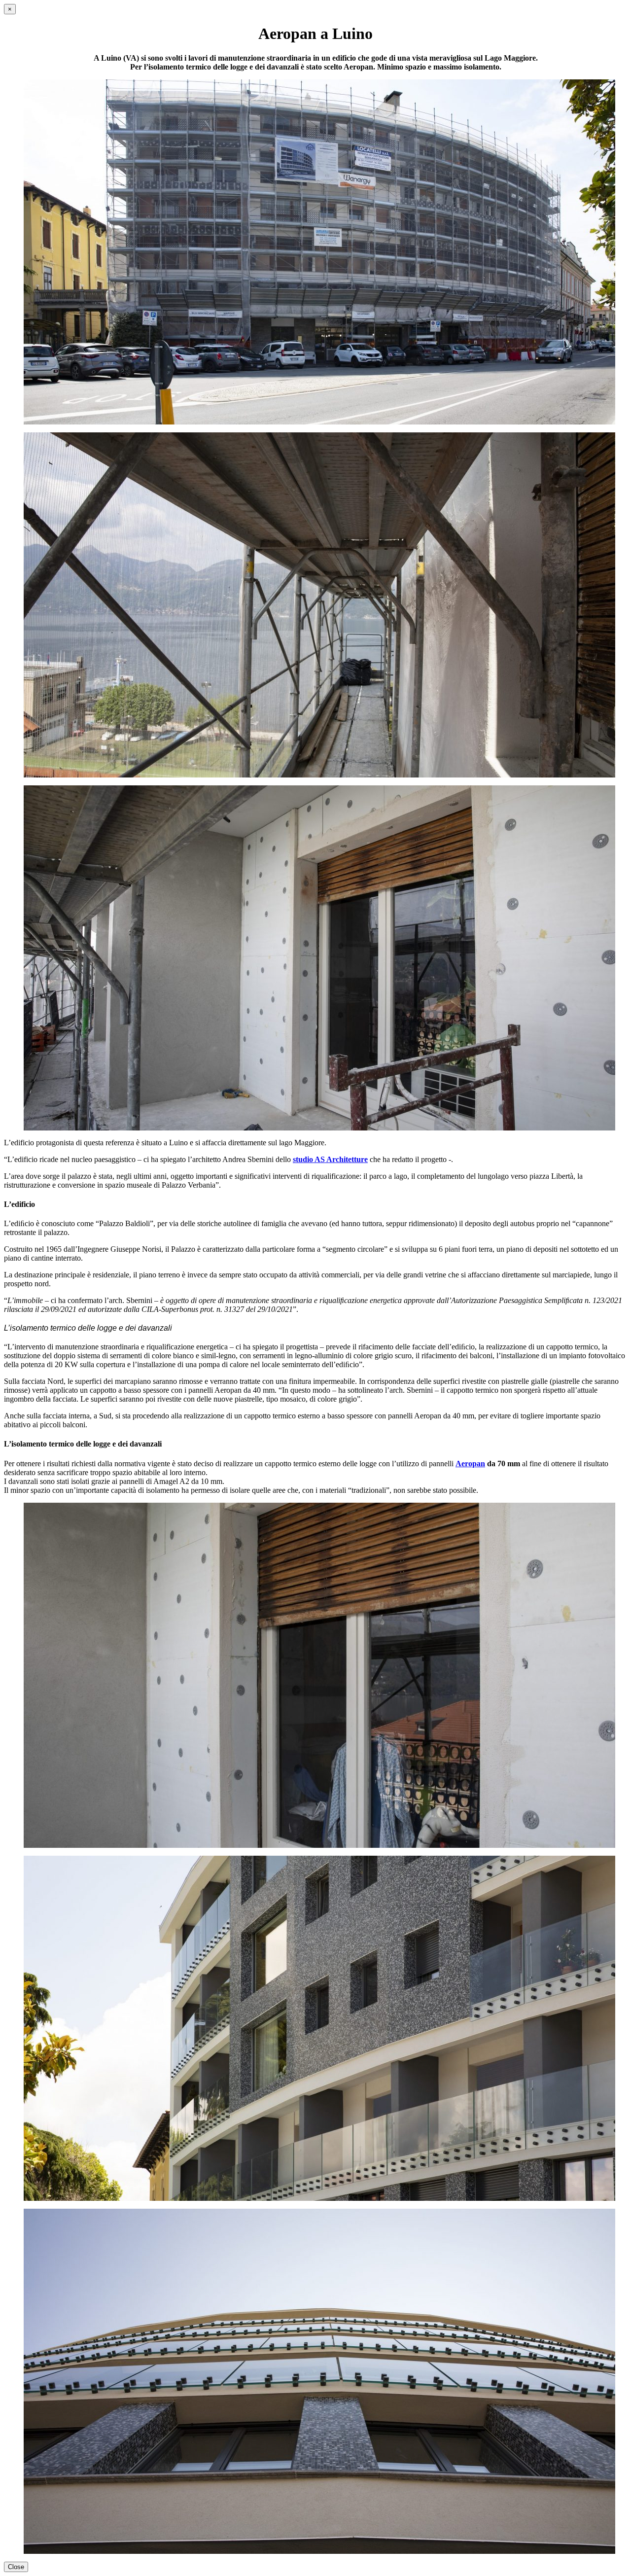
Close (16, 2567)
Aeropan (470, 1464)
